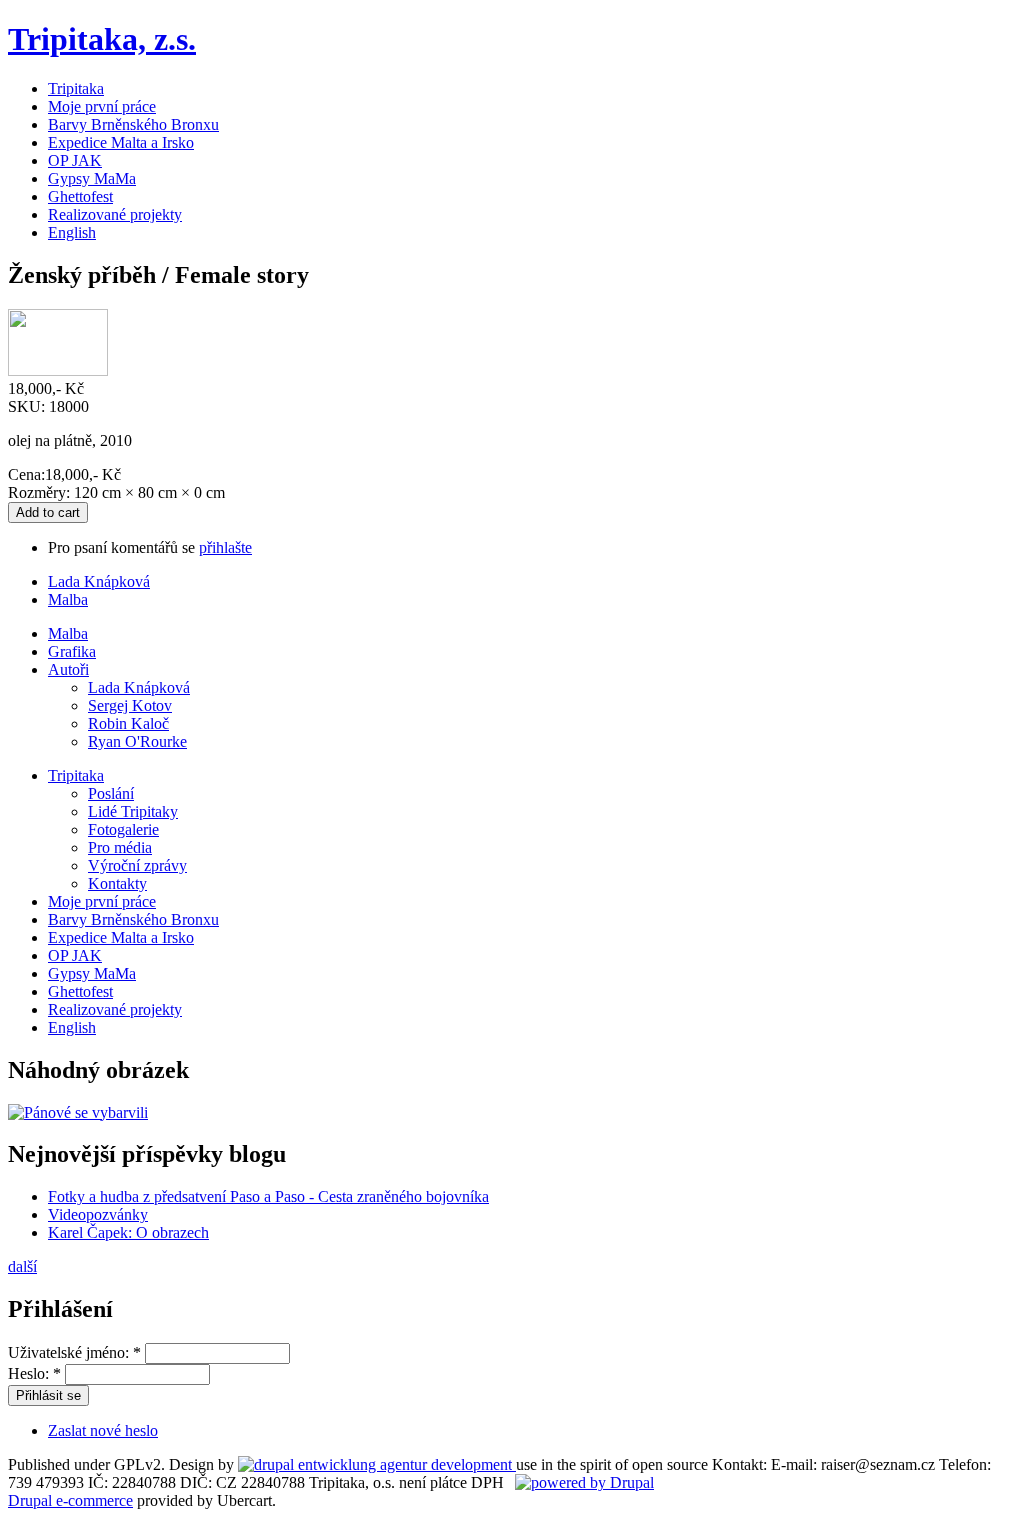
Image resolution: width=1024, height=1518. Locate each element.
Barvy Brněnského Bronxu (133, 124)
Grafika (72, 651)
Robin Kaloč (128, 723)
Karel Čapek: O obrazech (128, 1232)
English (72, 232)
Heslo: (34, 1373)
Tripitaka (76, 88)
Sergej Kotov (130, 705)
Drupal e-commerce (70, 1500)
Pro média (120, 847)
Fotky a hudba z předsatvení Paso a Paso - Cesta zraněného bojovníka (268, 1196)
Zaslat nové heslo (103, 1430)
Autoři (68, 669)
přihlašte (225, 547)
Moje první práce (102, 106)
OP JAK (75, 160)
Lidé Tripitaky (133, 811)
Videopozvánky (98, 1214)
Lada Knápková (99, 581)
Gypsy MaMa (92, 178)
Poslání (111, 793)
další (22, 1266)
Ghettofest (80, 196)
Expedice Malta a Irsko (121, 142)
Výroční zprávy (137, 865)
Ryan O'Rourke (137, 741)
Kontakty (117, 883)
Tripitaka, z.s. (102, 39)
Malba (68, 599)
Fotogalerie (123, 829)
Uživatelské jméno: (74, 1352)
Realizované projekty (115, 214)
